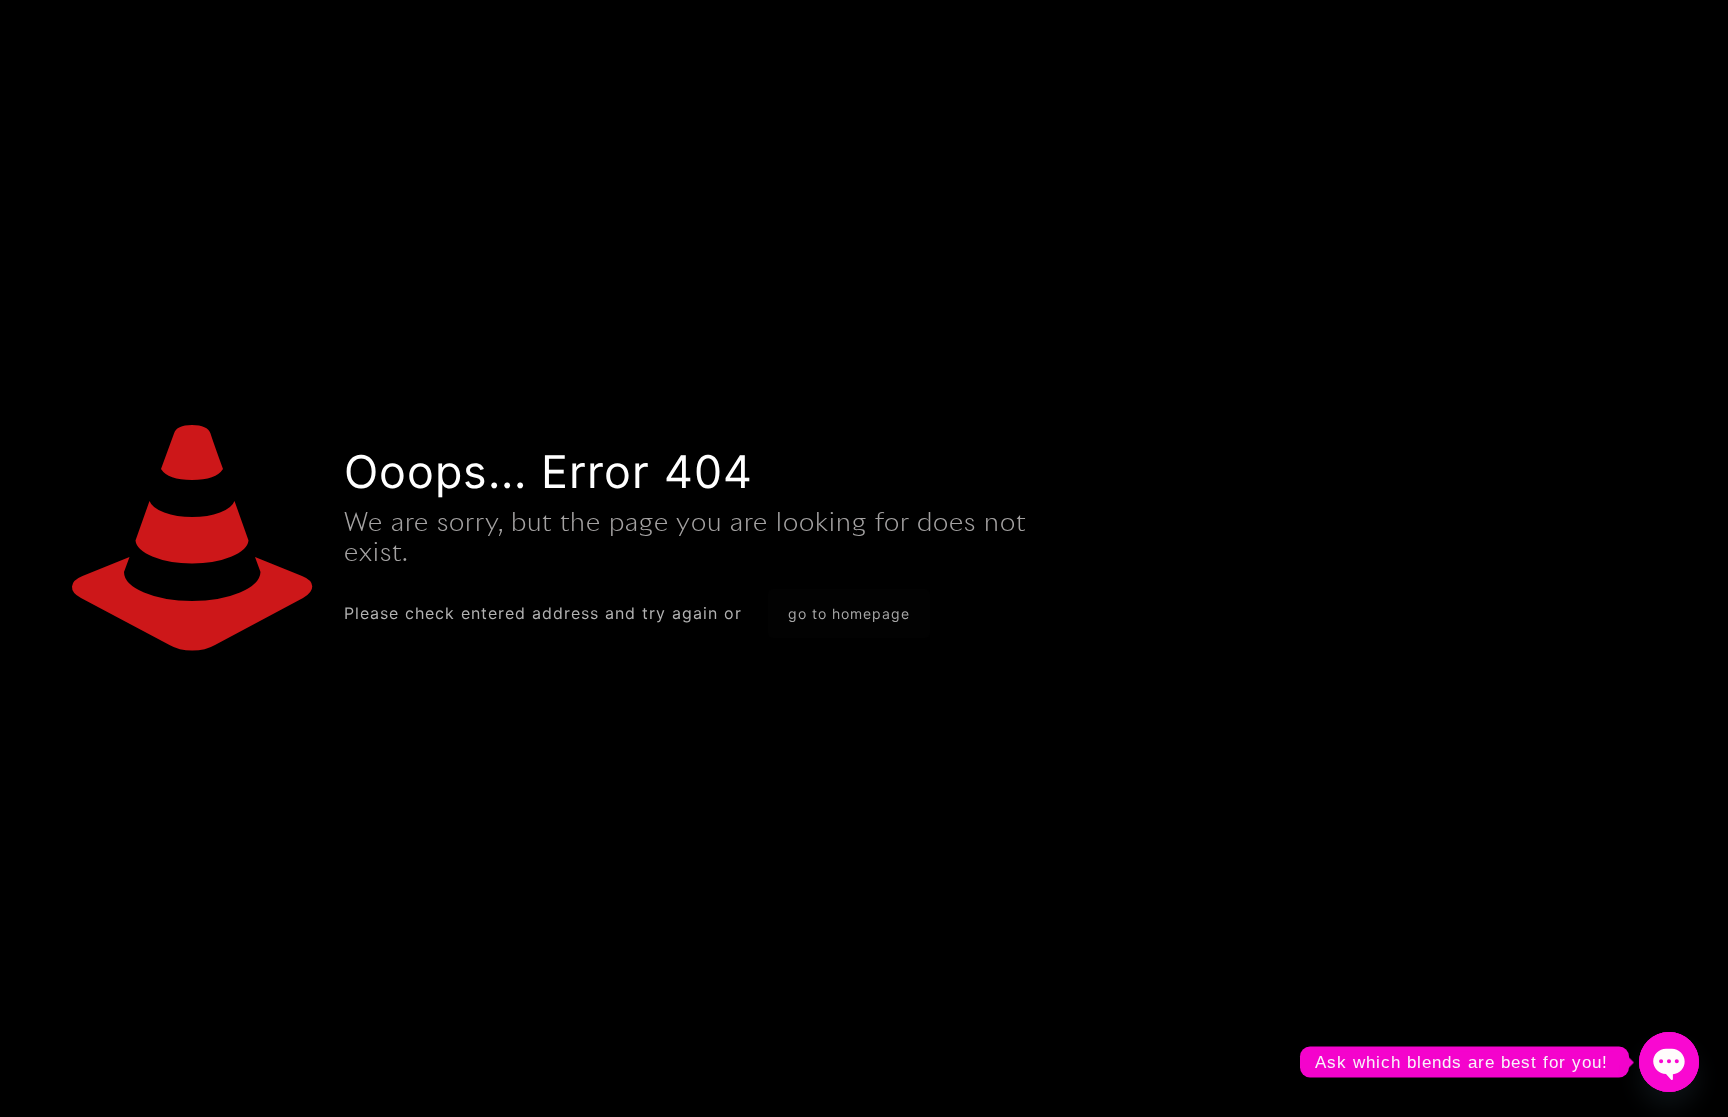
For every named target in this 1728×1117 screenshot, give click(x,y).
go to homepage (849, 613)
